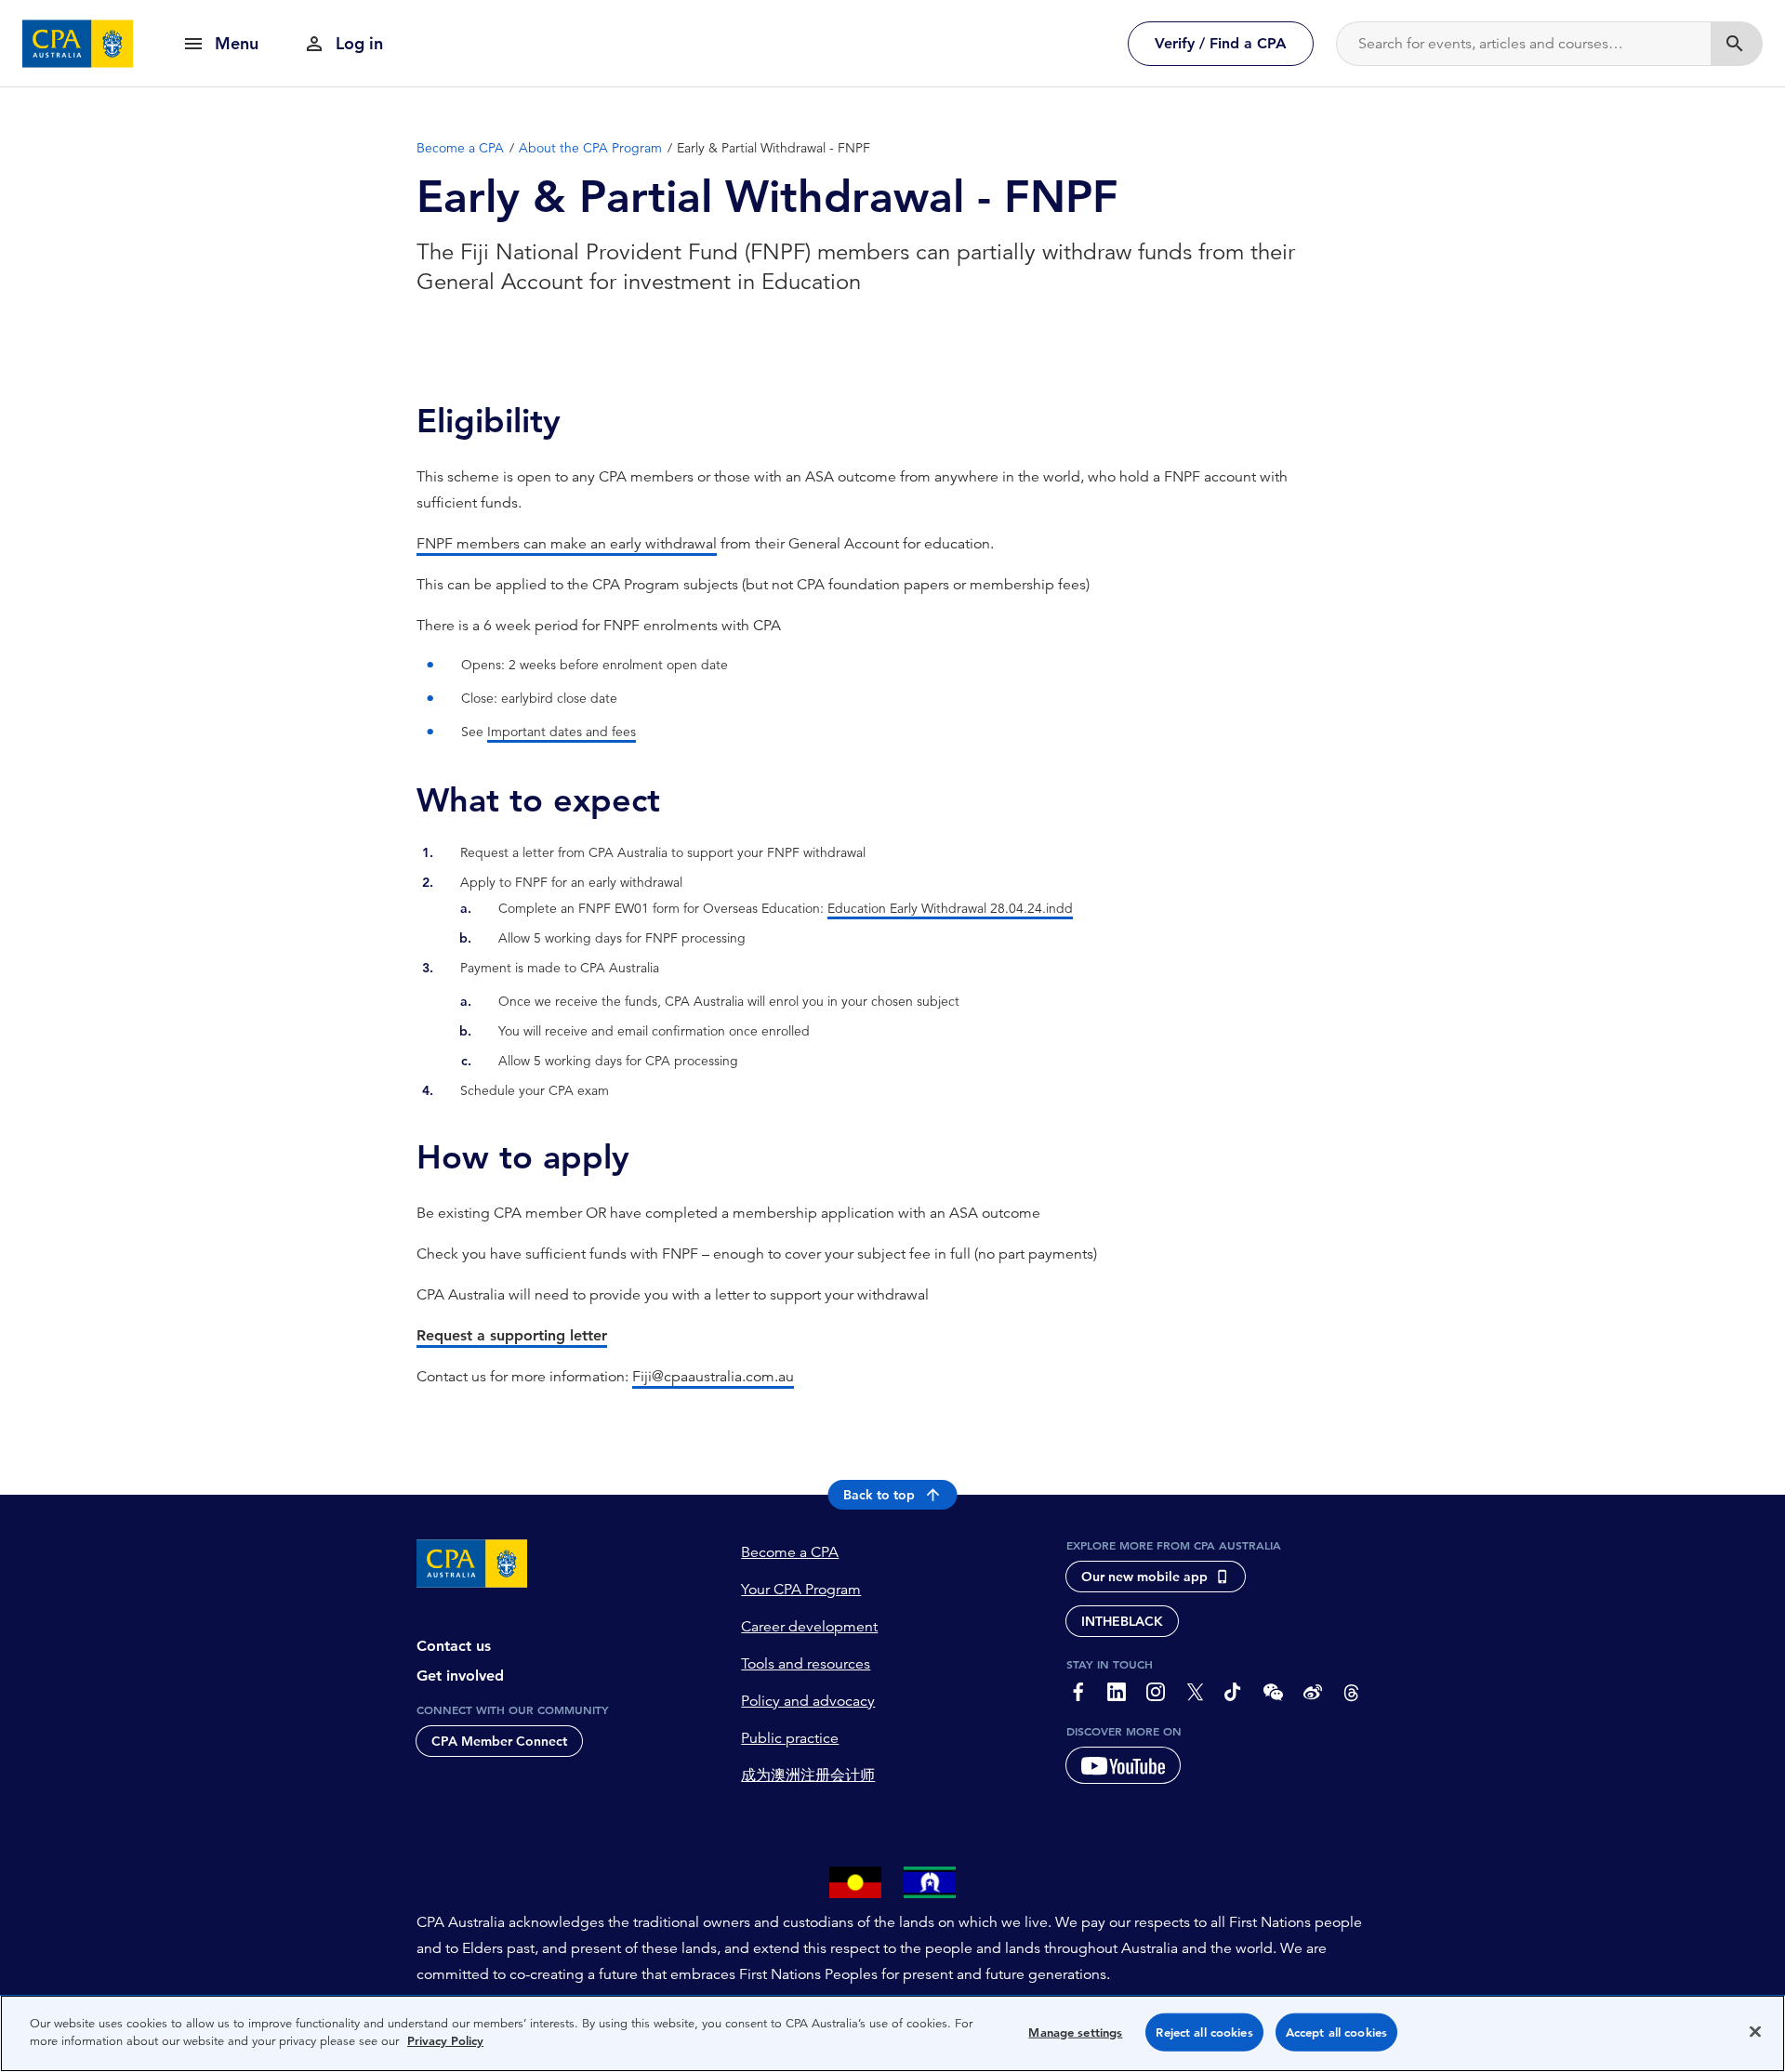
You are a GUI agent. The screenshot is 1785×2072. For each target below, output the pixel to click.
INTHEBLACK (1122, 1621)
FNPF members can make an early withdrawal (567, 544)
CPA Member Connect (499, 1741)
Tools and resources (806, 1664)
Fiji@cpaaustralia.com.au (713, 1377)
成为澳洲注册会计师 (808, 1775)
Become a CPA (790, 1552)
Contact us (454, 1646)
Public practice (790, 1738)
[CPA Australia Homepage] (78, 44)
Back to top (879, 1495)
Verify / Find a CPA (1221, 43)
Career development (809, 1627)
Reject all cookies (1204, 2032)
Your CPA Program (801, 1590)
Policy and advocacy (808, 1701)
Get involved (460, 1676)
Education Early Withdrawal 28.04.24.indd (950, 908)
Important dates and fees (562, 732)
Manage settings (1075, 2032)
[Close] (1755, 2031)
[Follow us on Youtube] (1123, 1765)
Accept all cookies (1336, 2032)
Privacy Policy (445, 2041)
